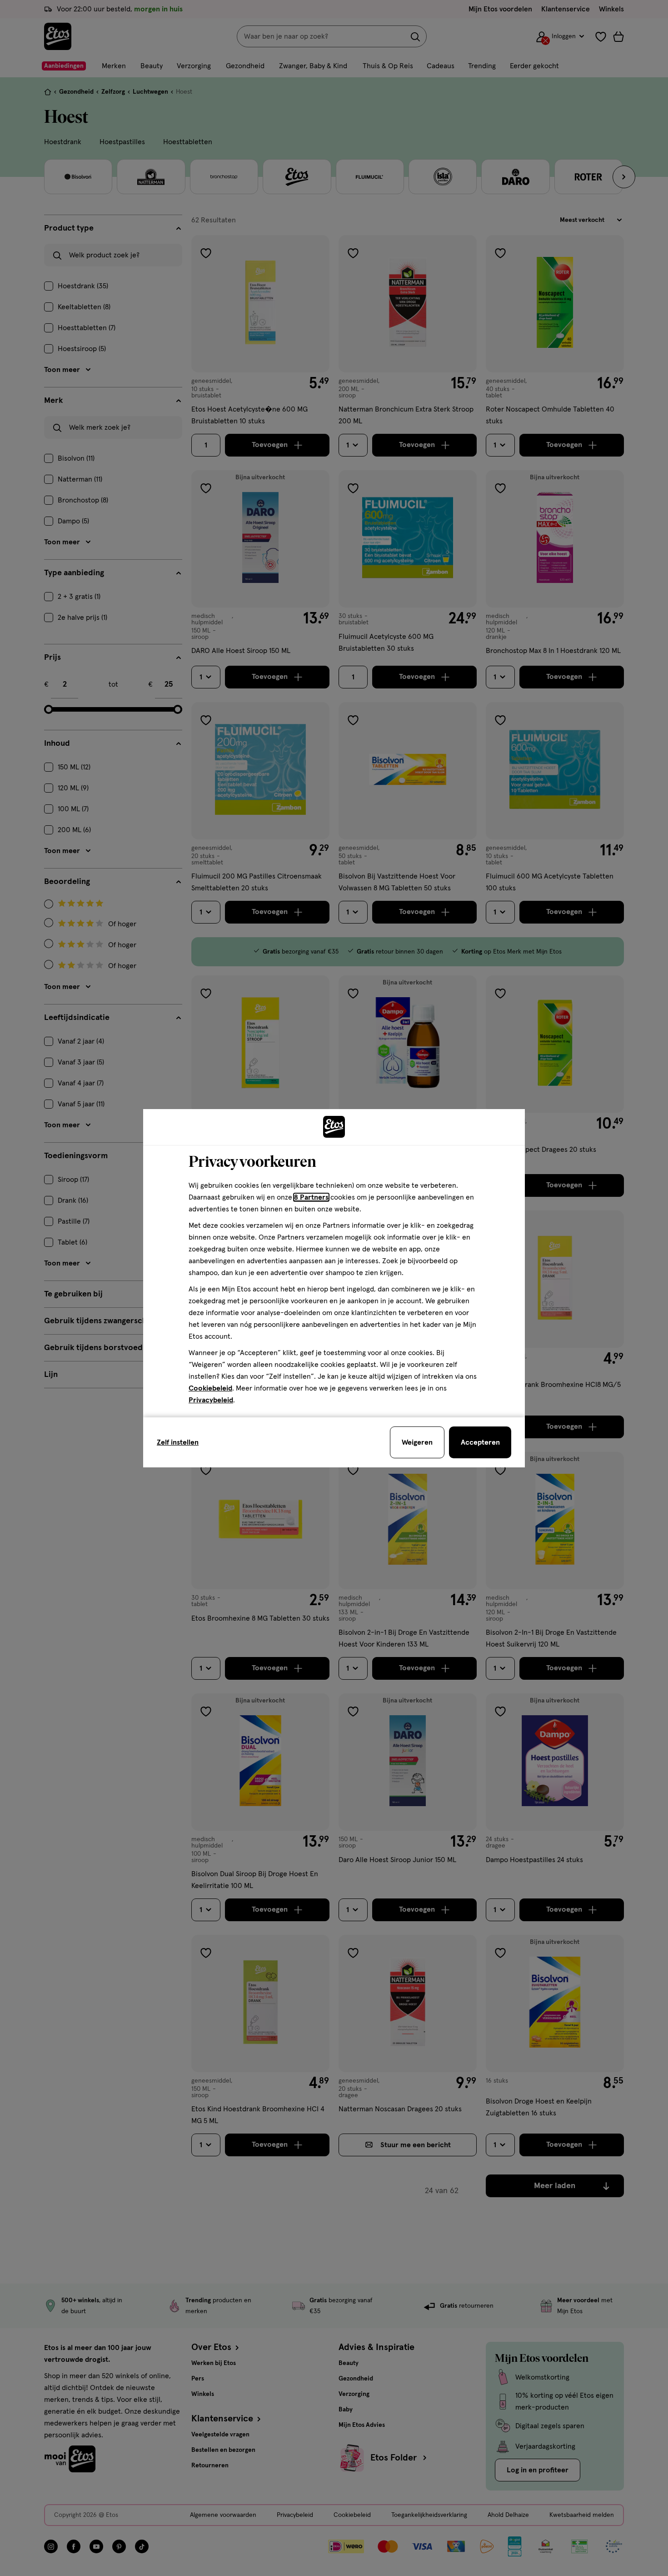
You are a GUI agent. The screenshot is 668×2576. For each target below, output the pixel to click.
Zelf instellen (178, 1442)
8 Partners (311, 1197)
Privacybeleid (211, 1400)
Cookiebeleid (210, 1388)
